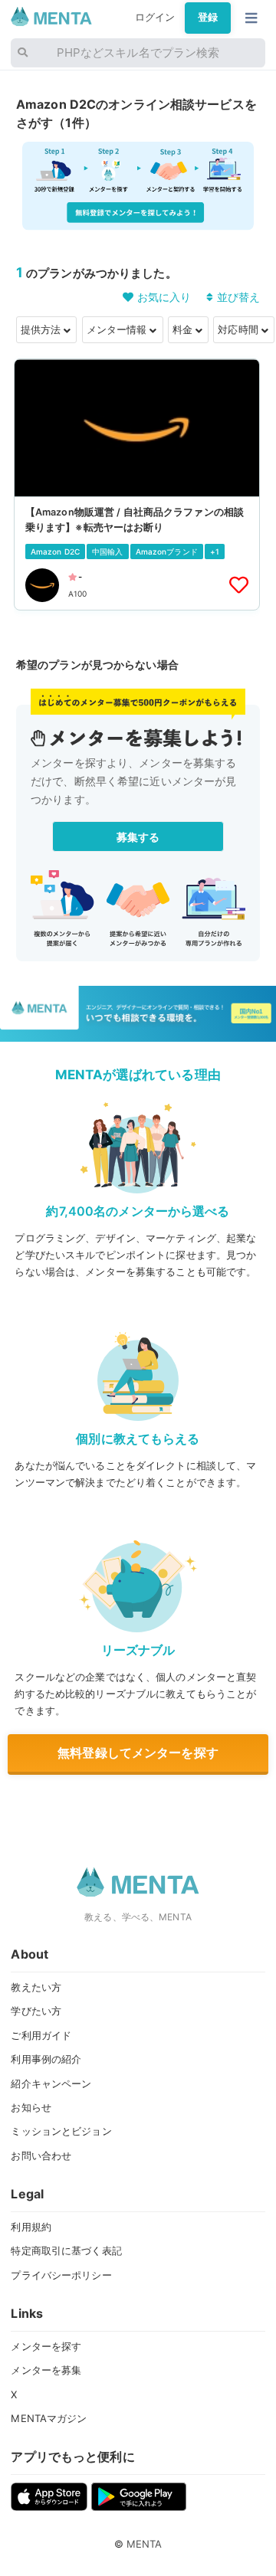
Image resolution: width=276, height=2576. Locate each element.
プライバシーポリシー (61, 2275)
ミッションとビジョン (61, 2131)
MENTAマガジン (49, 2418)
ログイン (155, 17)
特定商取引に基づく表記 (66, 2250)
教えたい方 (36, 1987)
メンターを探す (46, 2346)
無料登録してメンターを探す (138, 1753)
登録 (208, 17)
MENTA (145, 2544)
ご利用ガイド (41, 2035)
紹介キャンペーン (51, 2083)
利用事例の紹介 (46, 2059)
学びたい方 (36, 2011)
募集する (138, 837)
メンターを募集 (46, 2370)
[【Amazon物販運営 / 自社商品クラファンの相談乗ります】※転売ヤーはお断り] (137, 484)
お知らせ (31, 2107)
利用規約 (31, 2227)
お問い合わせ (41, 2155)
